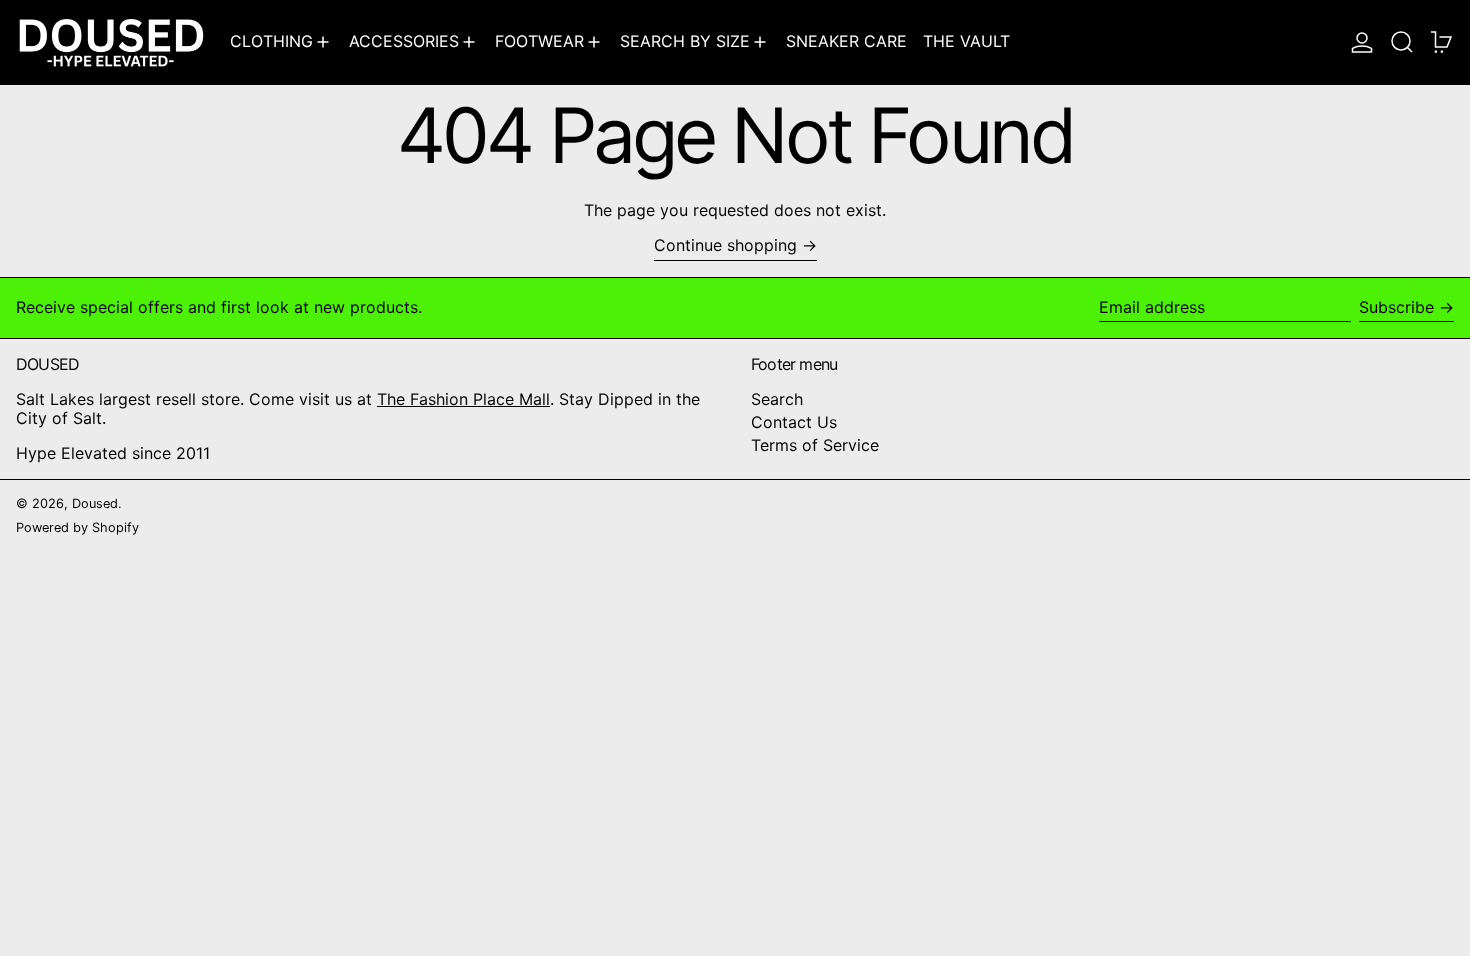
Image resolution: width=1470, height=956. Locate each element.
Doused (95, 503)
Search (777, 399)
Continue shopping (725, 245)
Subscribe (1396, 307)
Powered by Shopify (77, 527)
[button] (1402, 42)
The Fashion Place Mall (463, 399)
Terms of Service (815, 445)
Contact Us (794, 422)
